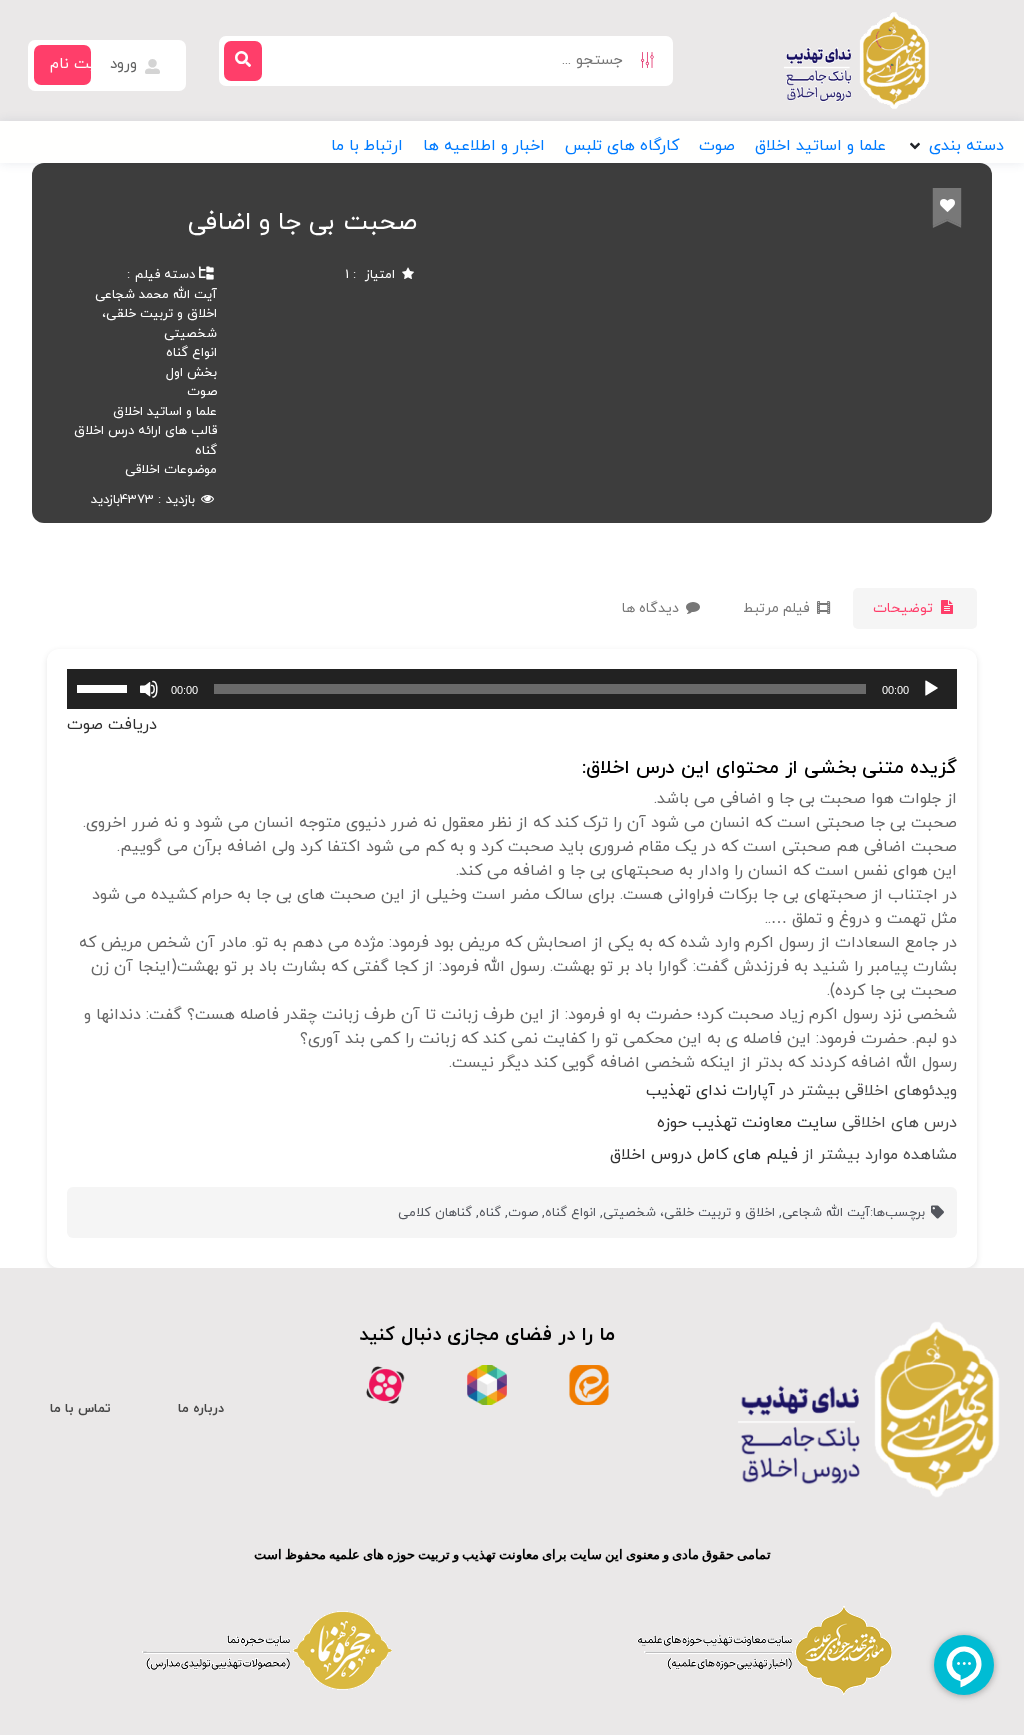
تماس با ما (80, 1409)
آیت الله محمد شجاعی (156, 295)
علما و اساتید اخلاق (165, 412)
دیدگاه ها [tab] (652, 608)
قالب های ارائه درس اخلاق (145, 431)
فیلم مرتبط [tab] (778, 608)
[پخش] (931, 689)
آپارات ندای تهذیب (710, 1091)
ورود (126, 64)
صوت (202, 392)
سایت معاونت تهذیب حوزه (747, 1123)
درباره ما (201, 1409)
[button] (955, 146)
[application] (512, 689)
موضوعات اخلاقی (171, 470)
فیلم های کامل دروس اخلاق (704, 1155)
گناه (206, 451)
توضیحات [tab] (905, 608)
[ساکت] (149, 689)
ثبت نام (75, 64)
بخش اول (191, 373)
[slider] (105, 687)
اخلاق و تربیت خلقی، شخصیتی (689, 1213)
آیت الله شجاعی (826, 1213)
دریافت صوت (112, 725)
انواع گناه (191, 353)
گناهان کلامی (435, 1213)
